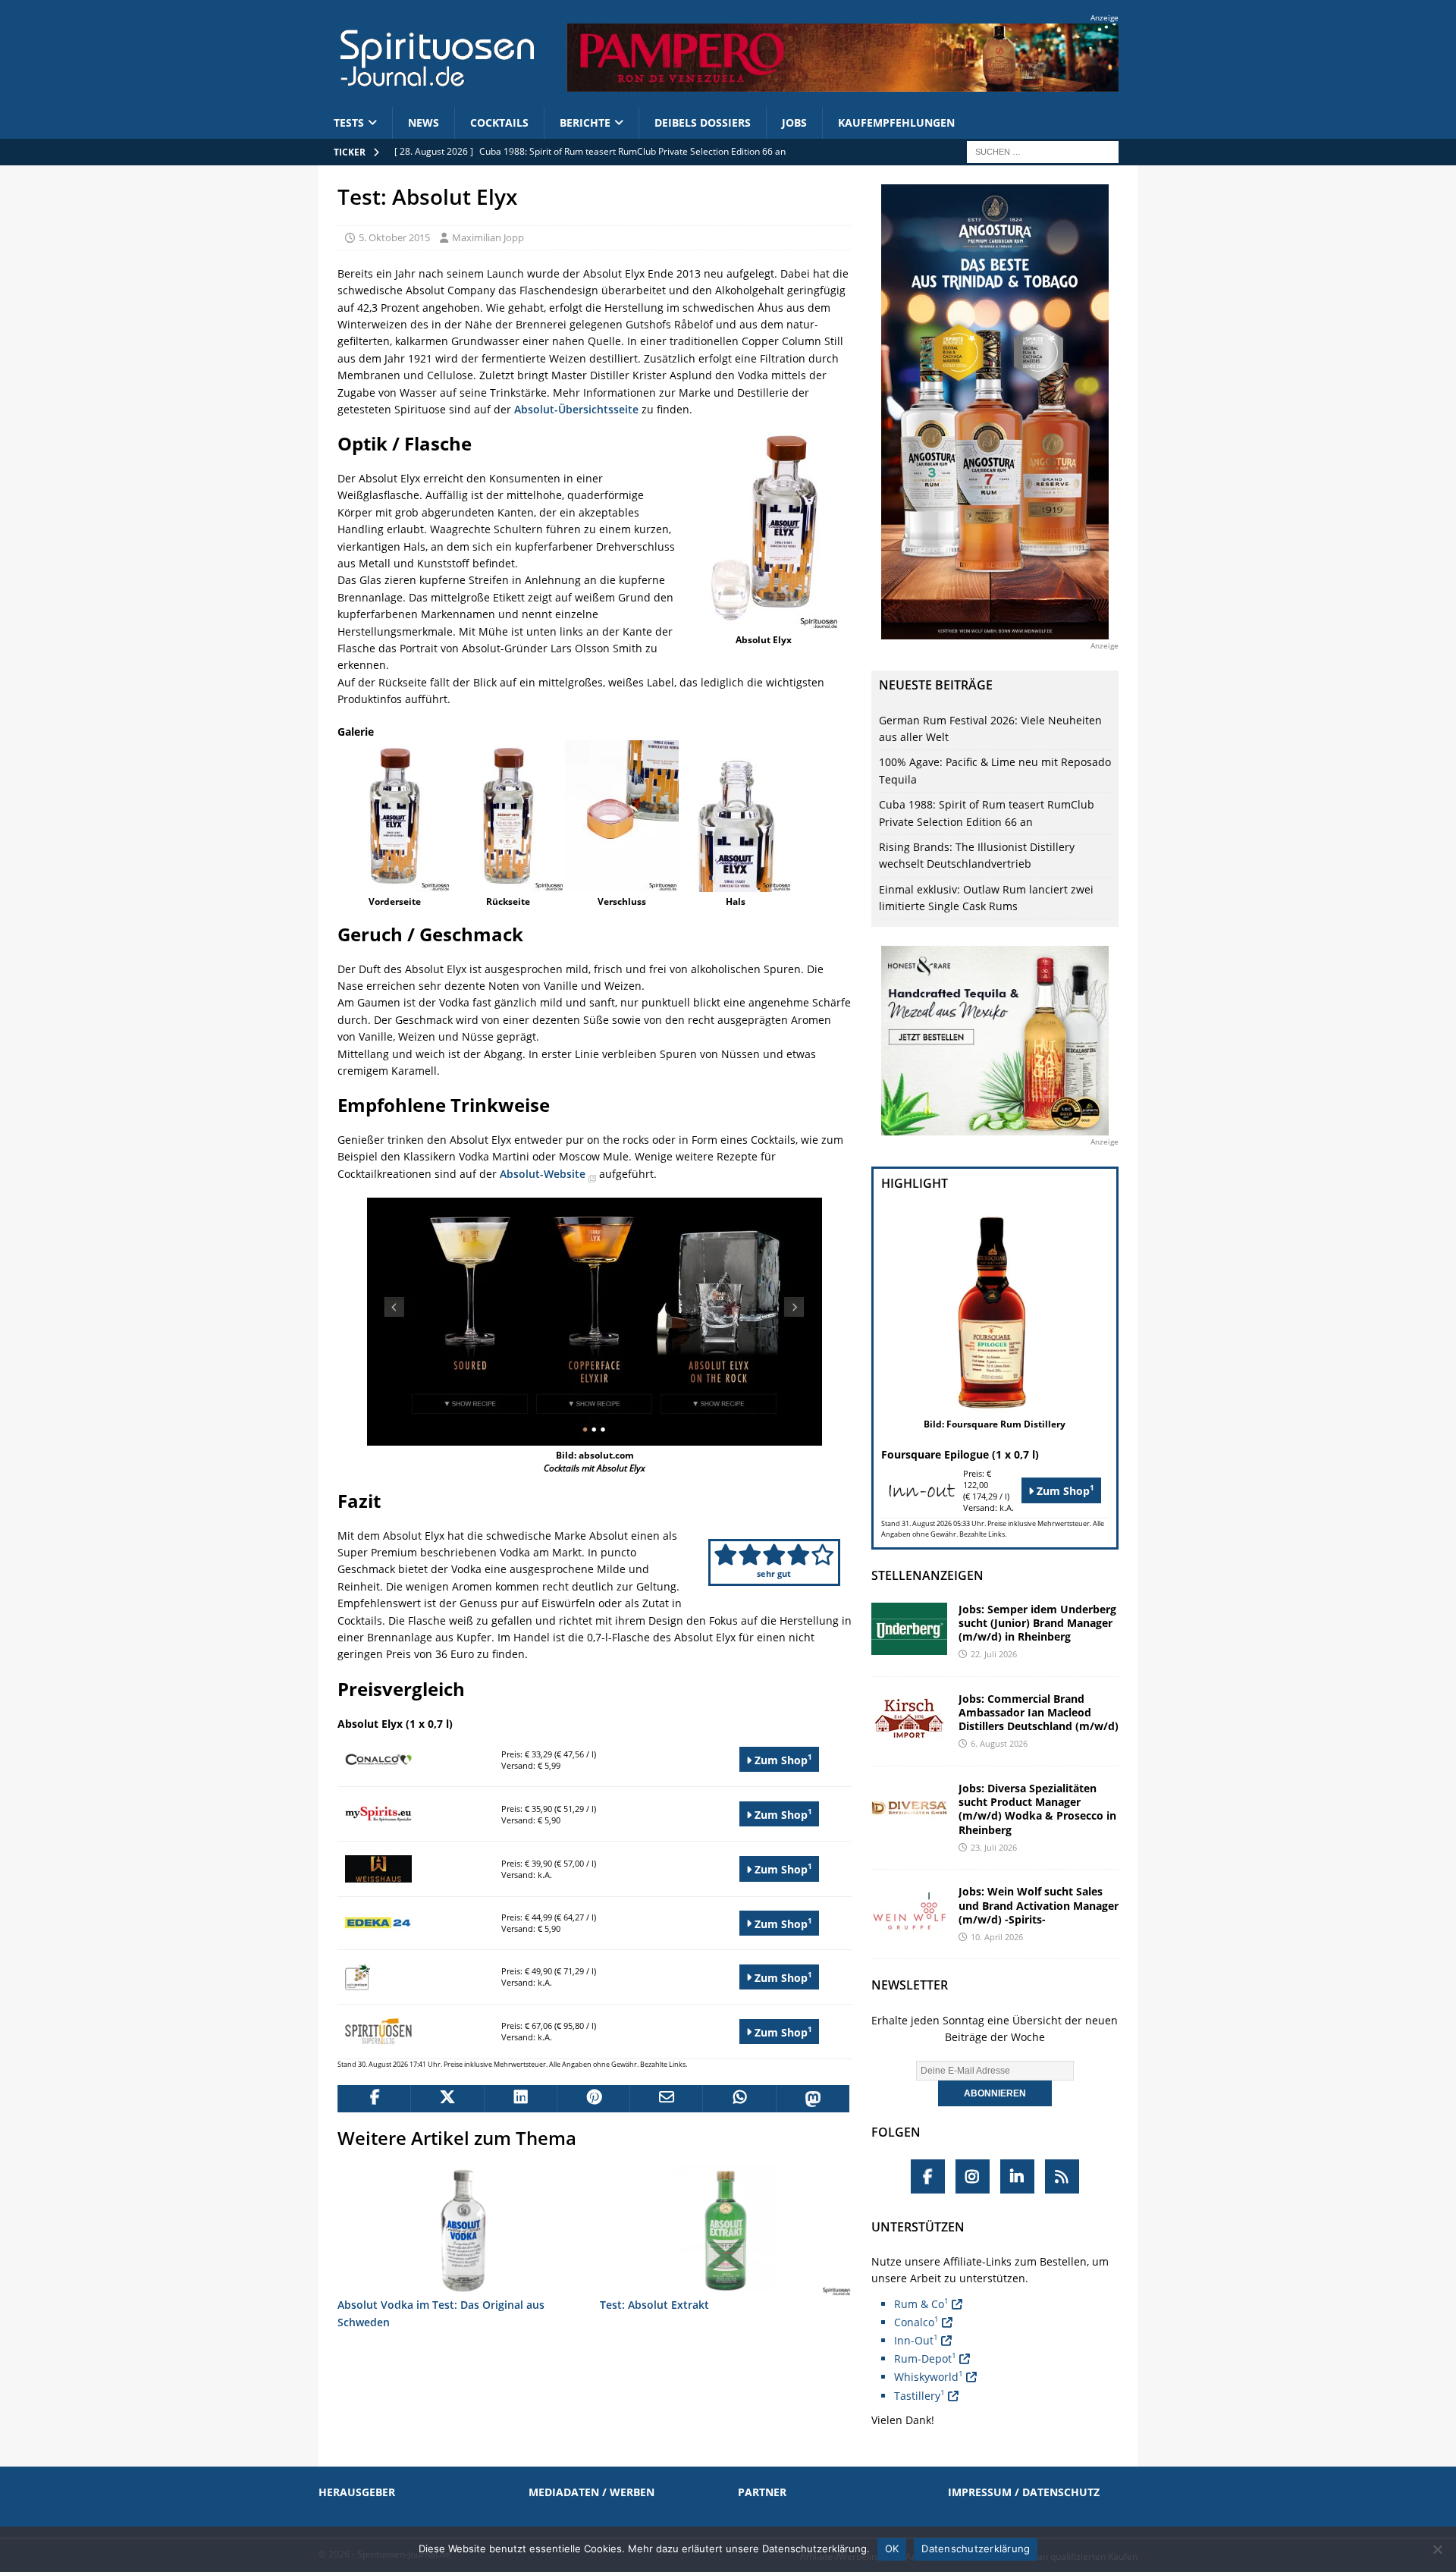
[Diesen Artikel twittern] (447, 2099)
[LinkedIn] (1017, 2176)
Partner (762, 2492)
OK (892, 2548)
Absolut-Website (544, 1174)
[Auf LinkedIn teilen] (520, 2099)
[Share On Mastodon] (812, 2099)
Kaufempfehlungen (896, 122)
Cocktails (499, 122)
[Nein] (1437, 2549)
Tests (349, 122)
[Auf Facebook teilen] (374, 2099)
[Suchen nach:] (1043, 151)
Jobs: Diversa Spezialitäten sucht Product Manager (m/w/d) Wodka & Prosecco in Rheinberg (1037, 1809)
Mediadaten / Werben (591, 2492)
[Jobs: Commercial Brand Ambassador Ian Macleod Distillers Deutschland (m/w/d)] (909, 1718)
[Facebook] (928, 2176)
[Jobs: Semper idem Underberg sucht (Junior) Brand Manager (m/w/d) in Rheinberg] (909, 1629)
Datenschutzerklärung (976, 2548)
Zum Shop (782, 1759)
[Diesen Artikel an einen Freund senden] (666, 2099)
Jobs (794, 122)
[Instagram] (973, 2176)
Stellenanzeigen (927, 1575)
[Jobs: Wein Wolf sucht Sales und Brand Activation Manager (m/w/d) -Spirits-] (909, 1911)
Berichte (585, 122)
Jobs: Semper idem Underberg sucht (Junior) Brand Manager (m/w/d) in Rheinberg (1037, 1623)
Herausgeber (357, 2492)
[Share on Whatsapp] (739, 2099)
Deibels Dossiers (703, 122)
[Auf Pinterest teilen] (593, 2099)
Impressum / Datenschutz (1024, 2492)
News (424, 122)
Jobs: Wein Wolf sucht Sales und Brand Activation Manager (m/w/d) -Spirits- (1039, 1905)
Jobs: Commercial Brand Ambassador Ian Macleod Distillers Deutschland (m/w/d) (1039, 1712)
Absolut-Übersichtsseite (576, 409)
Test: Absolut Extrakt (654, 2305)
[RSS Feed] (1062, 2176)
